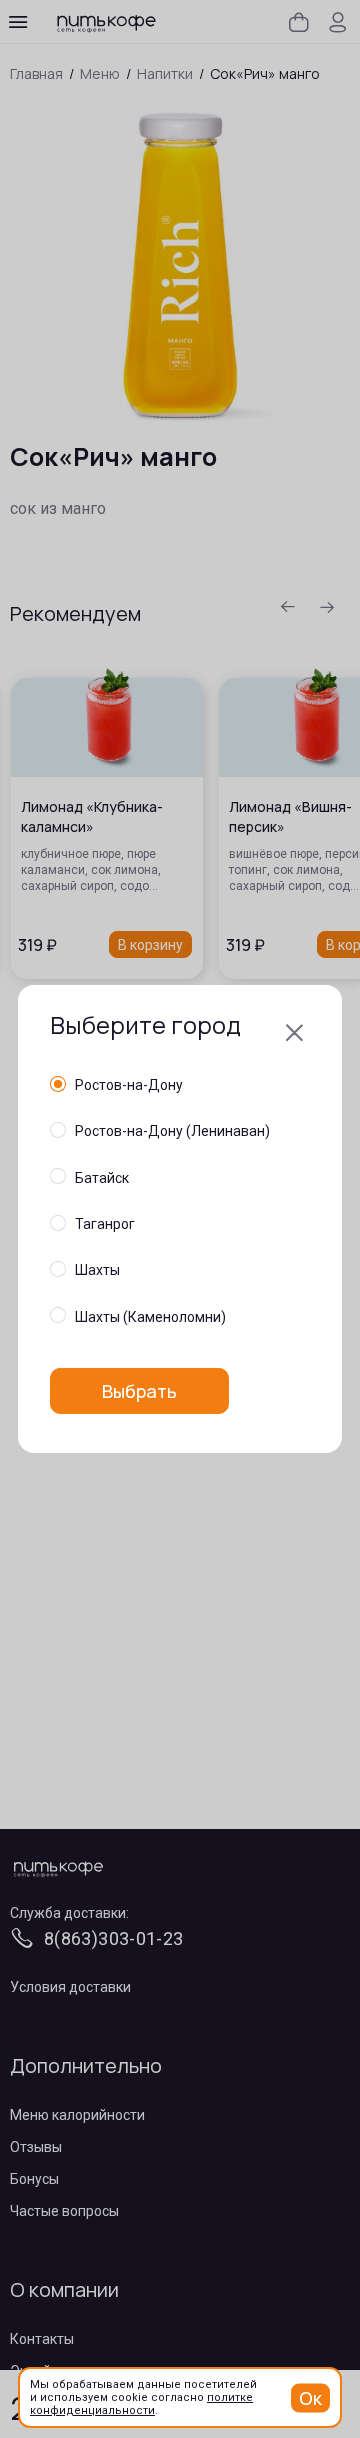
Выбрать (139, 1391)
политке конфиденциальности (141, 2404)
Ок (310, 2397)
